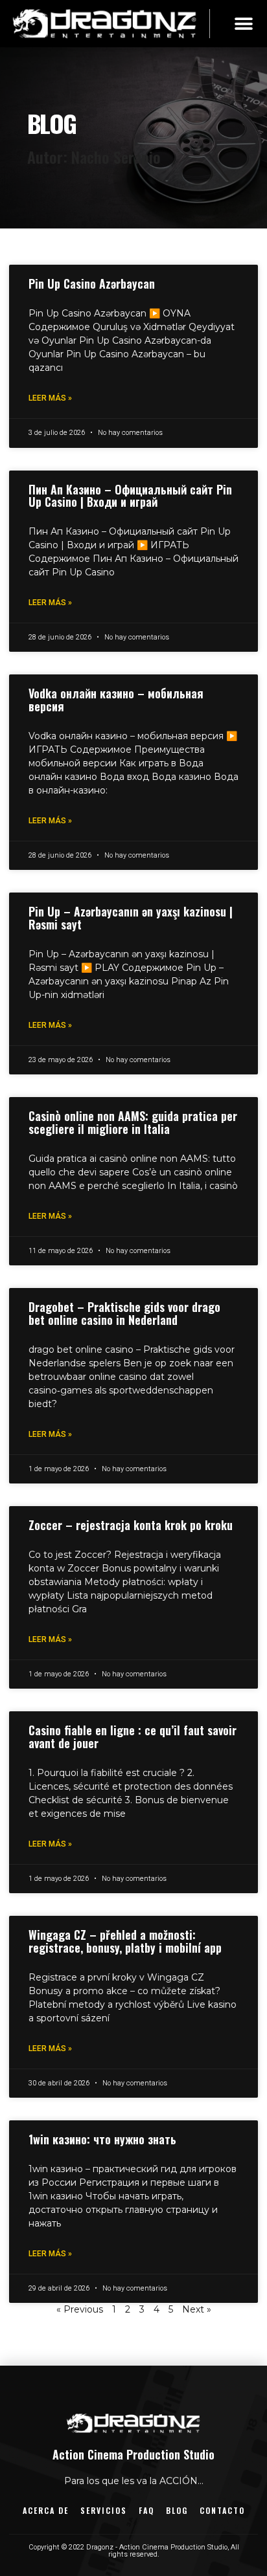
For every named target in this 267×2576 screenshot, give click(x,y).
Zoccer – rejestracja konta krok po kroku (131, 1525)
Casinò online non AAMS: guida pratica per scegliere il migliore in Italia (133, 1122)
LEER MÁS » (50, 398)
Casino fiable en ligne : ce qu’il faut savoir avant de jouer (133, 1737)
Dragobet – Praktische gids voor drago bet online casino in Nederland (124, 1313)
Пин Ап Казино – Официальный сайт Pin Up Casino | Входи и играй (130, 496)
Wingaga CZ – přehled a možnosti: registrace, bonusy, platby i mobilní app (125, 1941)
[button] (243, 24)
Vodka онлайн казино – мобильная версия (116, 700)
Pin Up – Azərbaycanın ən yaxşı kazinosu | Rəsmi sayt (131, 918)
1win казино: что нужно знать (102, 2139)
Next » (197, 2309)
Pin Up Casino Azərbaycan (92, 283)
